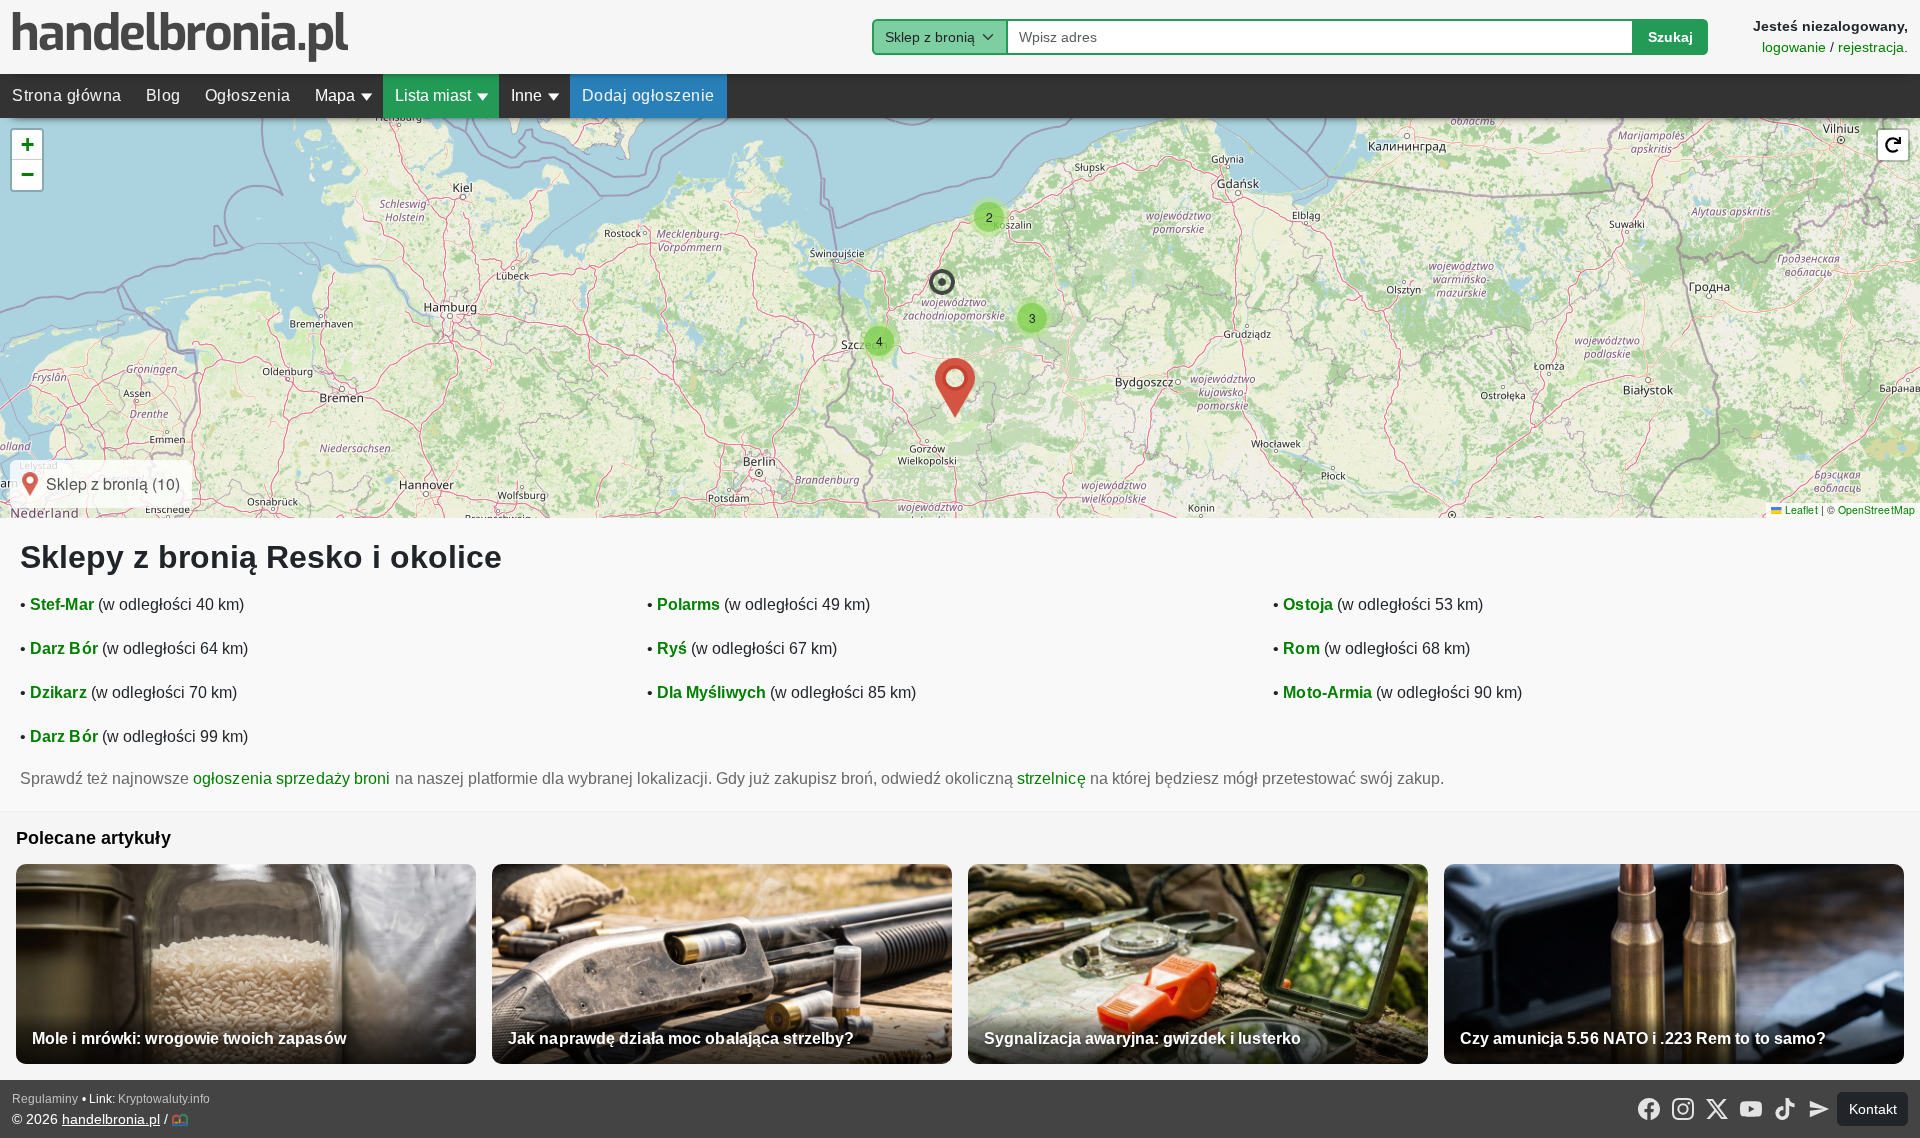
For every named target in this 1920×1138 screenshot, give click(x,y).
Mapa (344, 95)
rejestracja (1871, 47)
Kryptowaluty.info (164, 1099)
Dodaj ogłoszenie (648, 95)
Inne (535, 95)
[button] (942, 282)
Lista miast (442, 95)
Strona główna (67, 95)
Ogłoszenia (248, 95)
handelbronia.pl (111, 1119)
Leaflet (1799, 509)
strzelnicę (1051, 778)
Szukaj (1670, 37)
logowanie (1794, 47)
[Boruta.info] (180, 1120)
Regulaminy (45, 1099)
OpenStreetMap (1876, 509)
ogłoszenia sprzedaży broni (292, 778)
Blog (163, 95)
